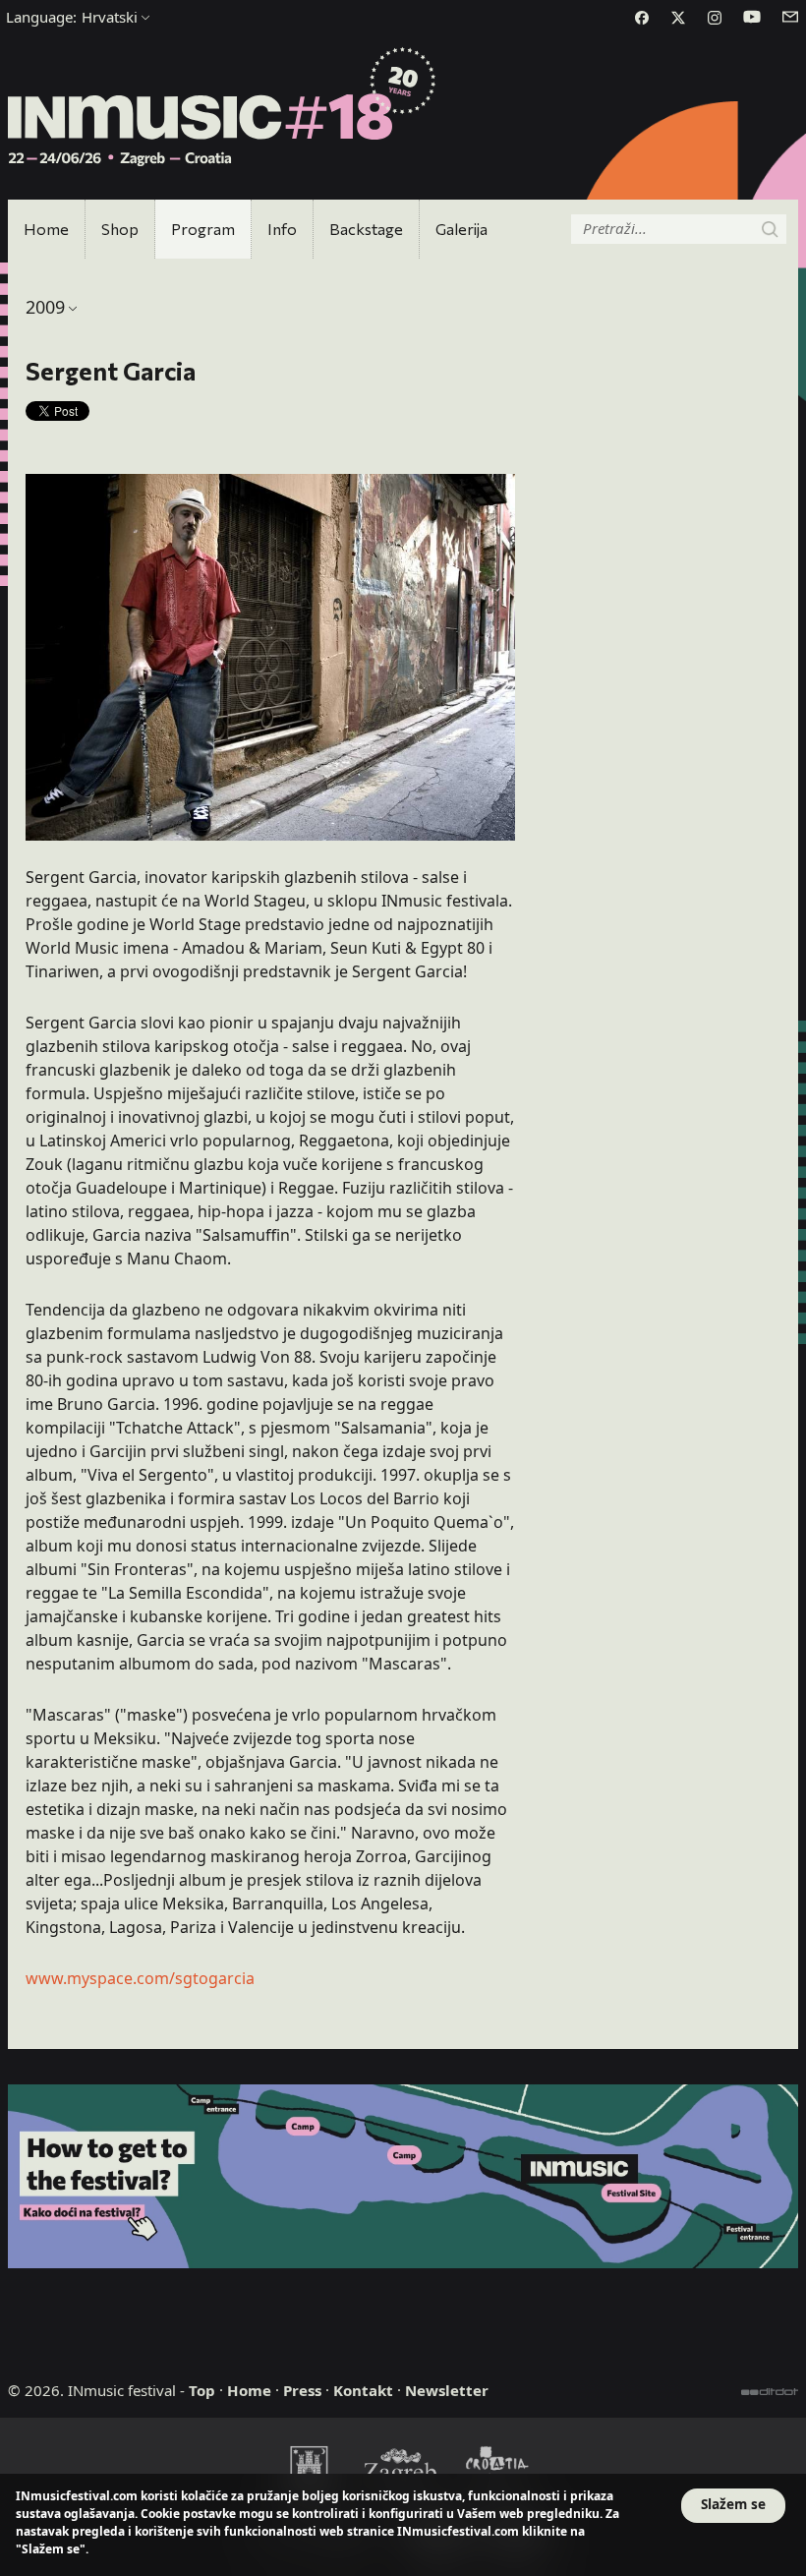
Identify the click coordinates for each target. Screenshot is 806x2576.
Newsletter (447, 2390)
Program (203, 229)
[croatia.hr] (497, 2468)
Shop (120, 229)
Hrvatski (72, 17)
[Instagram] (715, 18)
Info (282, 229)
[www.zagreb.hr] (309, 2468)
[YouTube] (752, 17)
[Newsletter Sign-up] (790, 17)
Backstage (366, 229)
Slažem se (733, 2504)
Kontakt (363, 2390)
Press (302, 2390)
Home (46, 229)
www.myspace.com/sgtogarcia (140, 1978)
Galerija (461, 229)
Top (202, 2390)
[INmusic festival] (223, 108)
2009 (45, 307)
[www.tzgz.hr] (403, 2468)
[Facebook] (642, 18)
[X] (678, 18)
